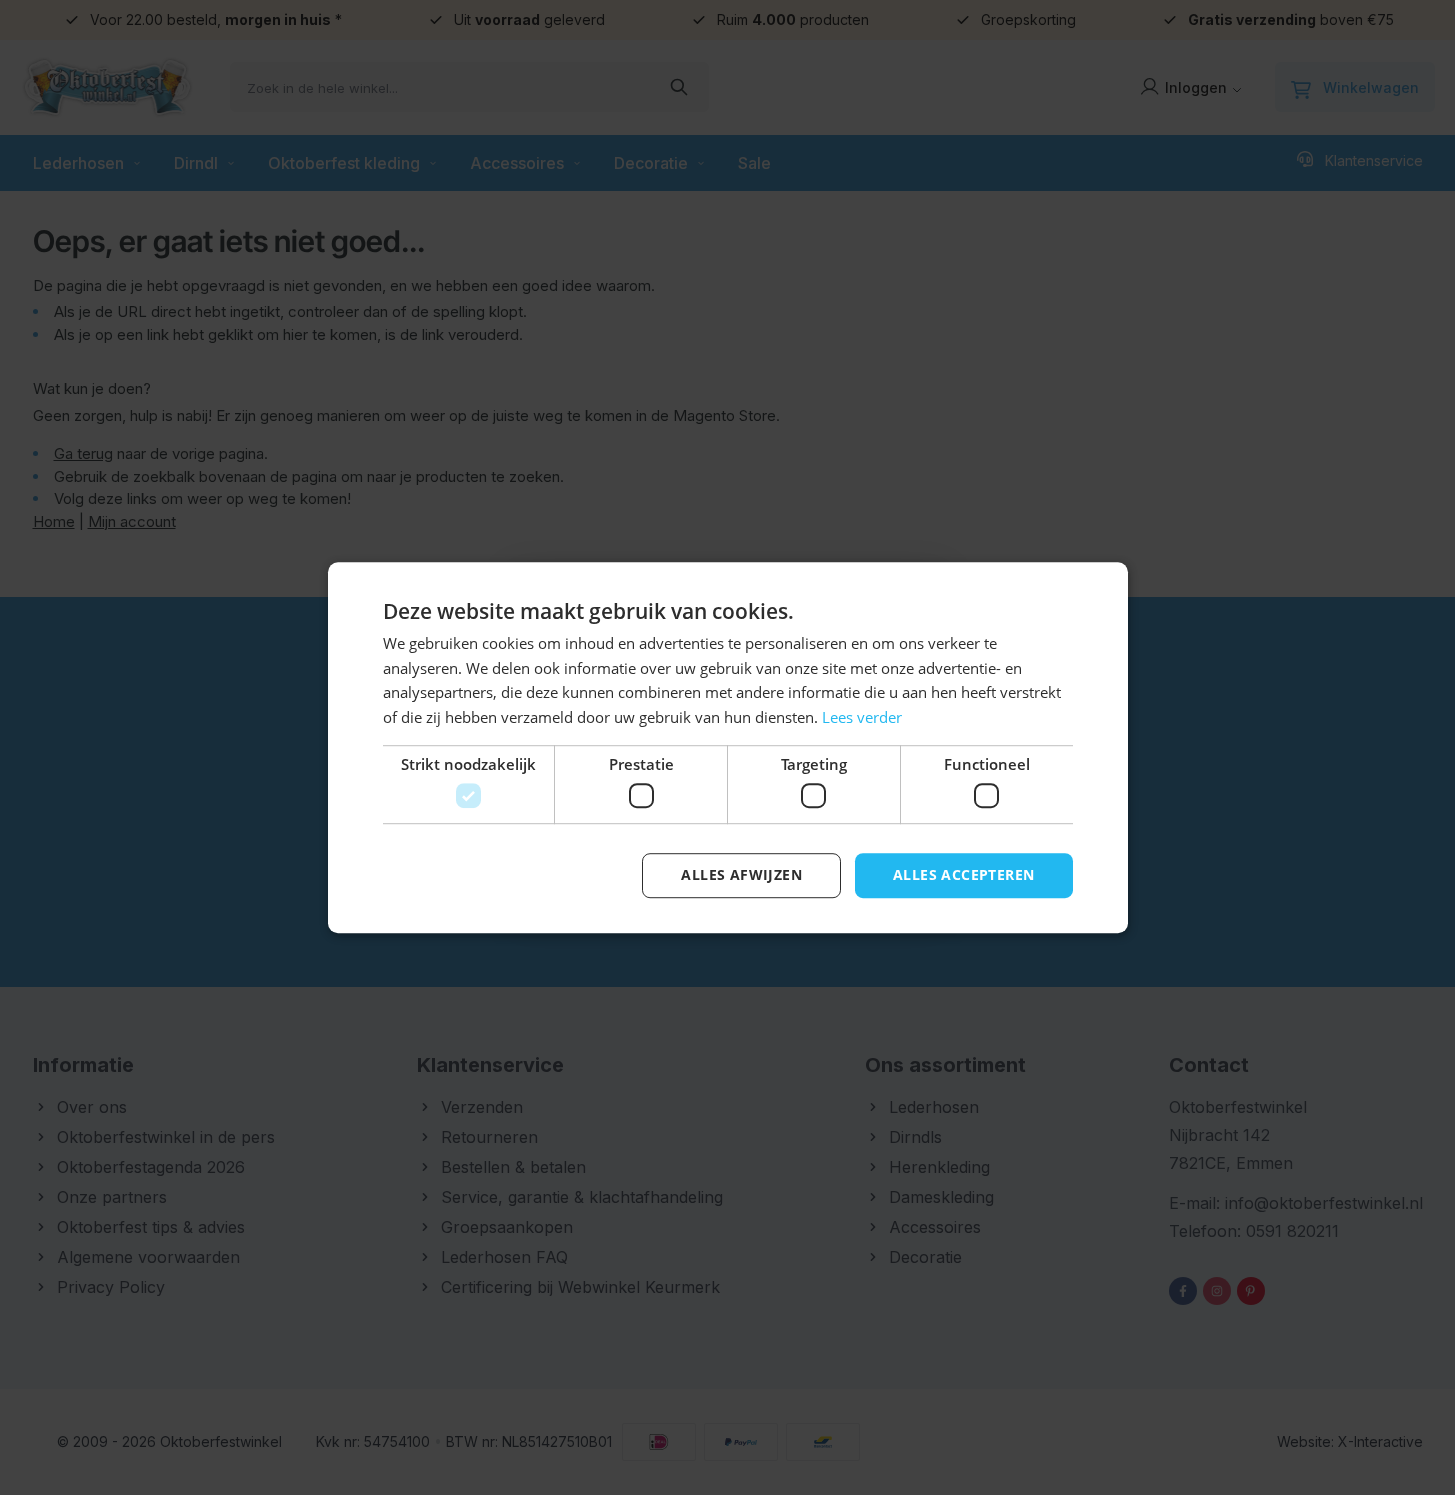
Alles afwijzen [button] (741, 875)
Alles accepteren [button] (963, 875)
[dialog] (727, 747)
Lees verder (862, 717)
